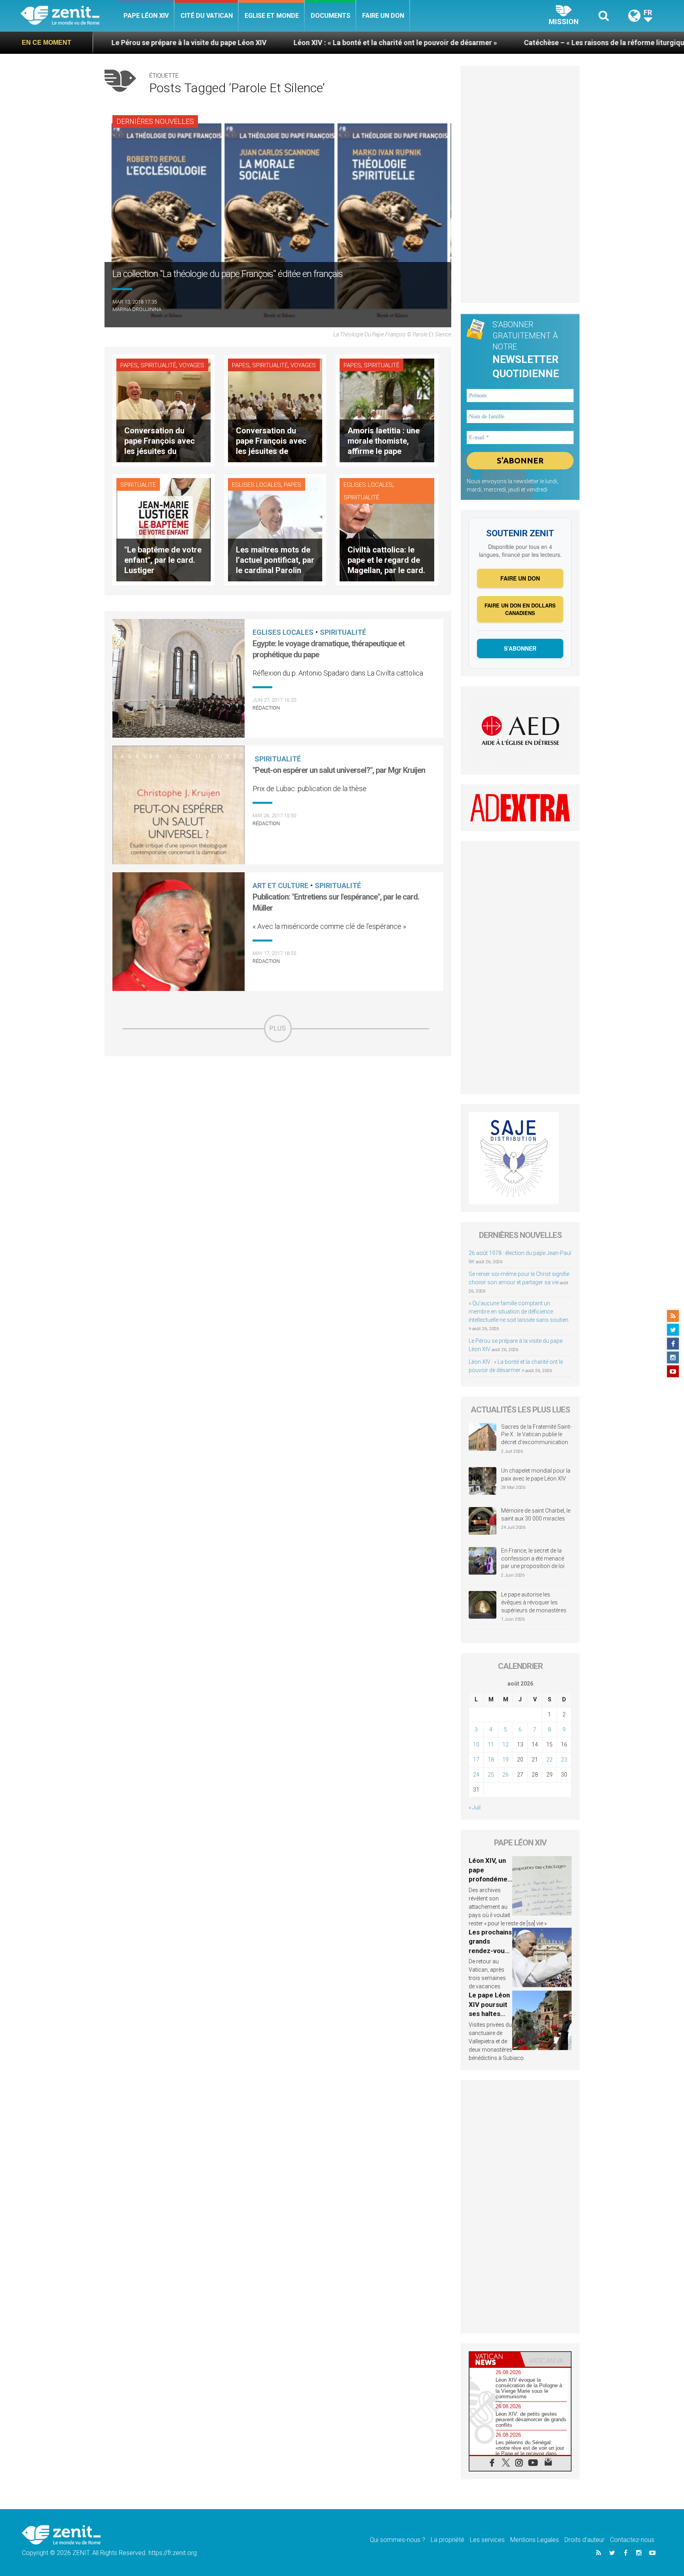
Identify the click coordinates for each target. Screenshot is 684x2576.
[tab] (495, 2359)
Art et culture (280, 886)
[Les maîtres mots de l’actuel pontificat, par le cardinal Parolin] (275, 529)
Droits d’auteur (584, 2540)
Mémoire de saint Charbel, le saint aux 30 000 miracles (536, 1515)
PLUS (278, 1028)
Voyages (192, 365)
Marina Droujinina (137, 309)
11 (491, 1745)
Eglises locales (256, 485)
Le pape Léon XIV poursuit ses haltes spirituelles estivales (489, 2014)
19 (505, 1760)
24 (476, 1775)
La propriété (447, 2540)
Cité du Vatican (207, 16)
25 (491, 1775)
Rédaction (266, 708)
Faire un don (383, 16)
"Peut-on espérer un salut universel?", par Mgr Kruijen (339, 770)
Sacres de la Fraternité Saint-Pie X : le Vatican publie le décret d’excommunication (536, 1434)
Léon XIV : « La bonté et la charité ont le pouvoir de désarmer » (235, 43)
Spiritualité (158, 365)
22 (549, 1760)
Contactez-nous (632, 2540)
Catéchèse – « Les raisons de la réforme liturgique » (448, 43)
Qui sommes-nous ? (397, 2540)
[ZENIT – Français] (69, 16)
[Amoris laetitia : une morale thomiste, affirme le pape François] (387, 410)
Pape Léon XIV (146, 16)
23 (564, 1760)
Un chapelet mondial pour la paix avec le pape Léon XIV (536, 1475)
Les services (487, 2540)
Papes (129, 365)
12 (505, 1745)
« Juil (475, 1807)
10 (476, 1745)
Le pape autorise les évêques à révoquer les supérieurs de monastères (534, 1602)
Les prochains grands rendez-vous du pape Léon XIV (490, 1951)
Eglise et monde (272, 16)
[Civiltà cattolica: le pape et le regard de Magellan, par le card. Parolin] (387, 529)
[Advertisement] (278, 1099)
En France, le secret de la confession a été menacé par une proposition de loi (533, 1558)
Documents (331, 16)
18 (491, 1760)
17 (476, 1760)
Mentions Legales (535, 2540)
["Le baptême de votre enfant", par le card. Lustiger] (163, 529)
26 (505, 1775)
